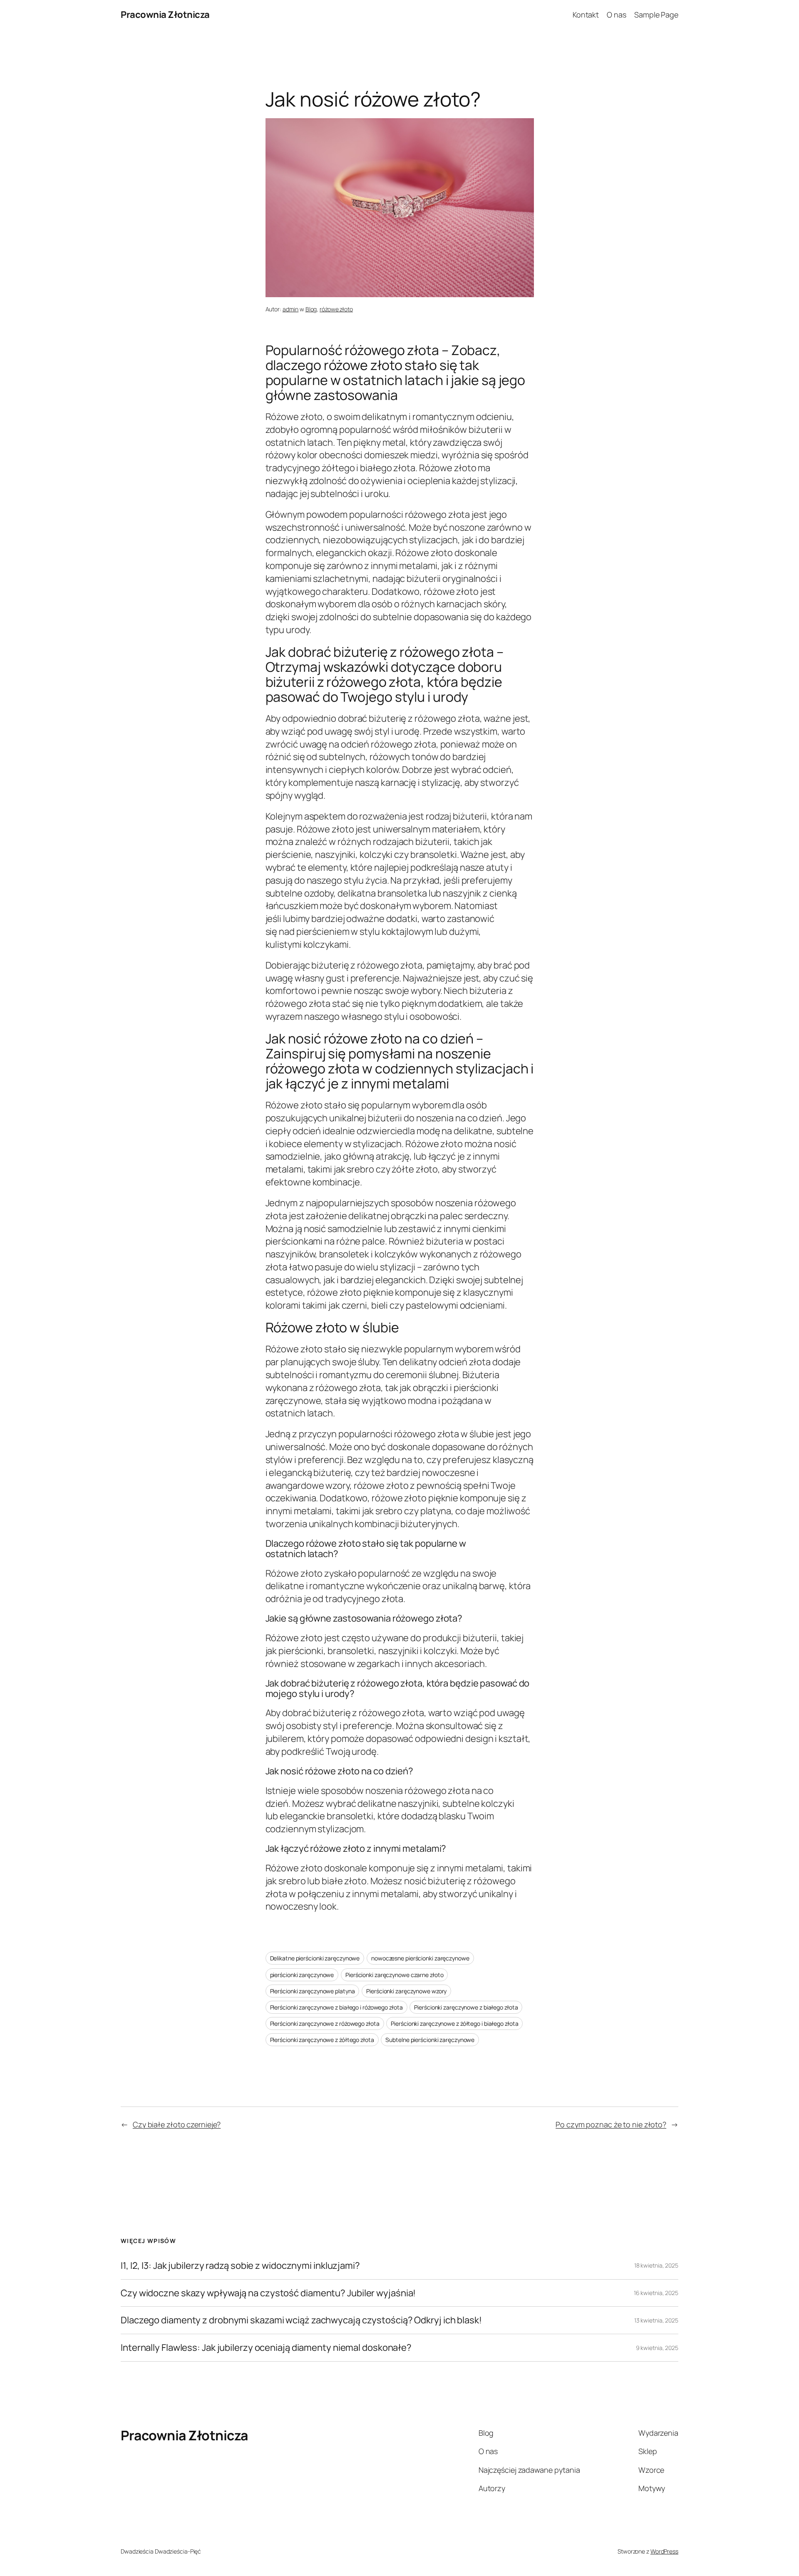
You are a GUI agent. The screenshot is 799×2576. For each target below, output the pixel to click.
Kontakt (586, 15)
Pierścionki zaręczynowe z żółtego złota (322, 2040)
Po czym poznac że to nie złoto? (611, 2124)
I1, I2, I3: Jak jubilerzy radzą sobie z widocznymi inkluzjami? (240, 2266)
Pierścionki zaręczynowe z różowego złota (325, 2023)
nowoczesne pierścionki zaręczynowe (420, 1958)
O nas (617, 15)
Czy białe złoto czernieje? (177, 2124)
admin (291, 309)
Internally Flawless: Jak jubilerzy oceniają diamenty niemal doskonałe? (266, 2348)
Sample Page (656, 15)
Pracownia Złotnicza (165, 15)
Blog (311, 309)
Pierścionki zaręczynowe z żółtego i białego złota (454, 2023)
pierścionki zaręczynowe (302, 1975)
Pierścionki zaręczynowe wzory (406, 1991)
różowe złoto (336, 309)
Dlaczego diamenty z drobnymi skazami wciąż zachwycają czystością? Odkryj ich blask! (301, 2320)
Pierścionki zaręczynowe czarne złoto (394, 1975)
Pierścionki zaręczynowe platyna (313, 1991)
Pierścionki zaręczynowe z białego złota (466, 2007)
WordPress (664, 2551)
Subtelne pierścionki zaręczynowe (430, 2040)
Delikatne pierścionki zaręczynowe (315, 1958)
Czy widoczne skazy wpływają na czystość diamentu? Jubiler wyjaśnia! (268, 2293)
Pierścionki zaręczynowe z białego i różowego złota (336, 2007)
